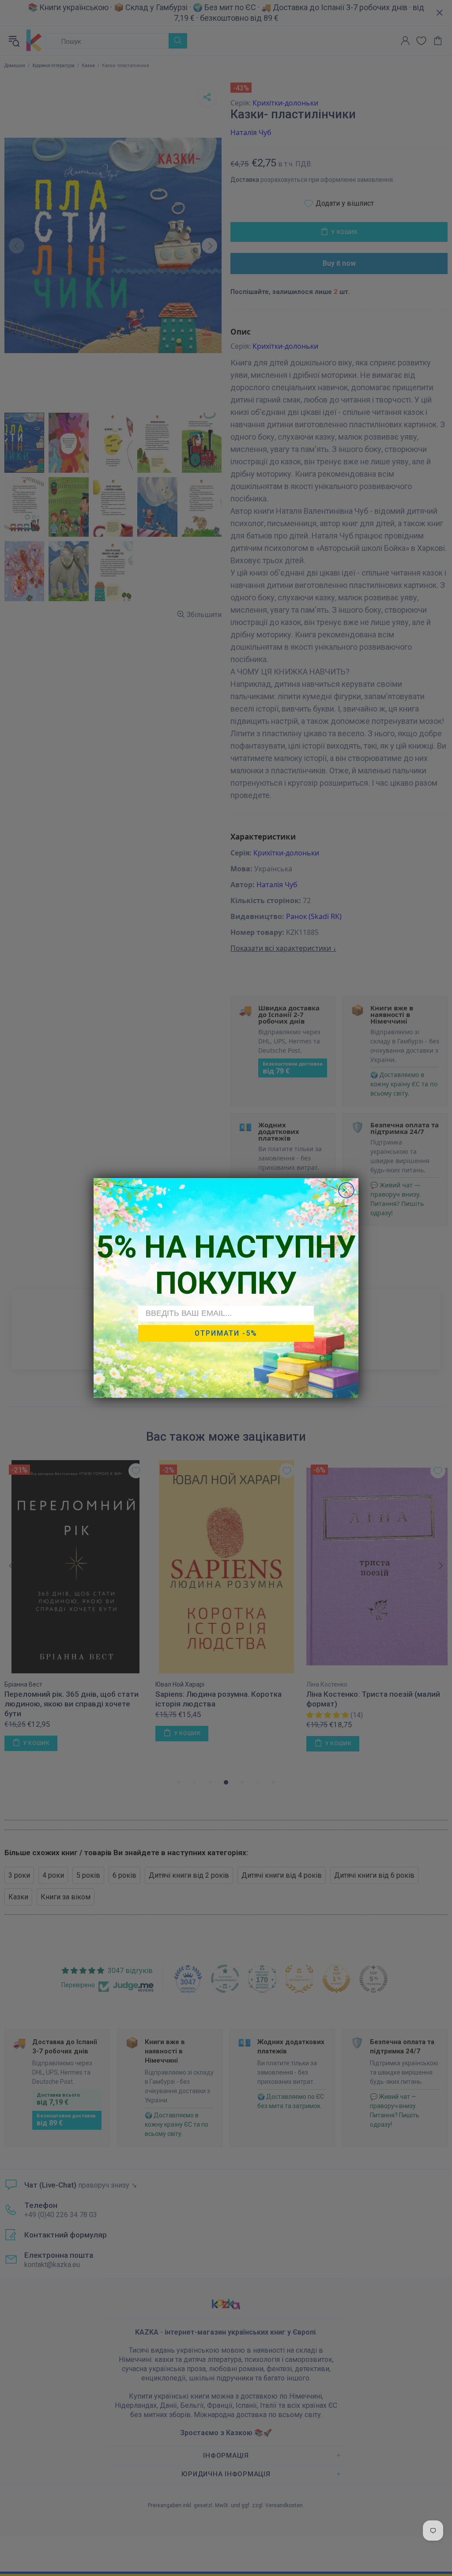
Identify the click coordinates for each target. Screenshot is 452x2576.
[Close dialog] (346, 1190)
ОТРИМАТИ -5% (226, 1333)
